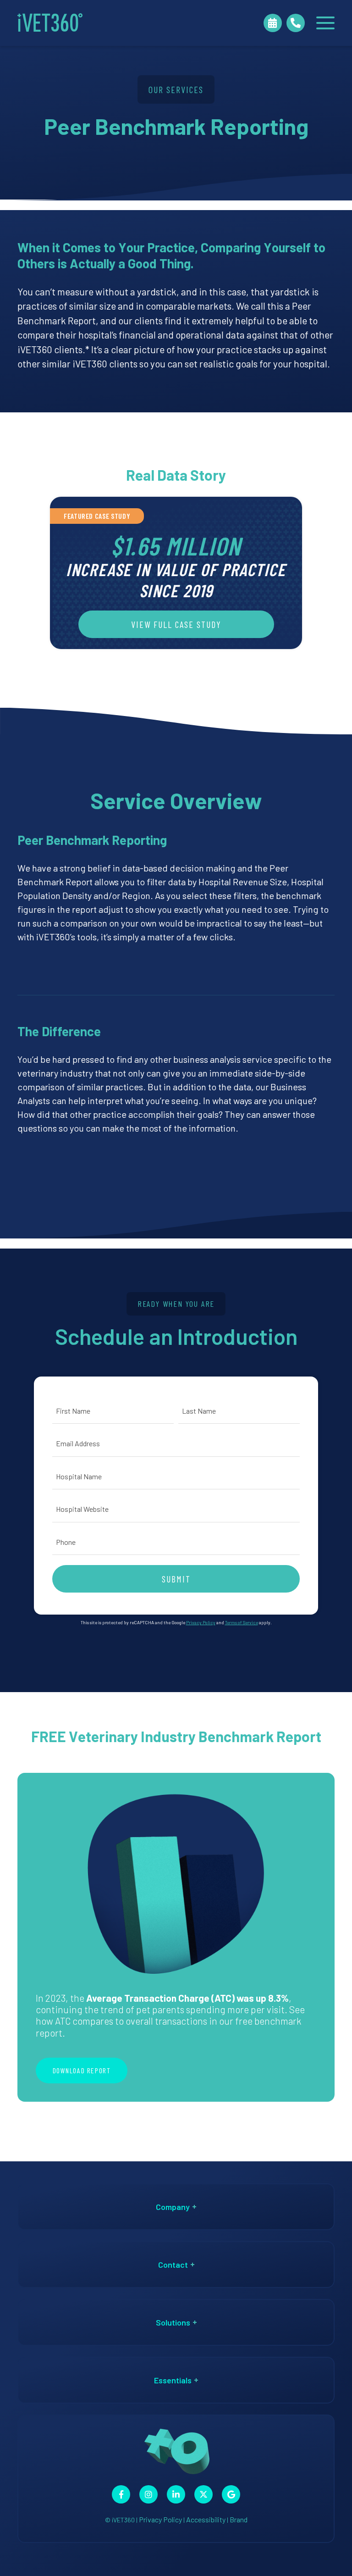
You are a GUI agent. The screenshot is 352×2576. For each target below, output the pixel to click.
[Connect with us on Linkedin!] (176, 2494)
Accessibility (206, 2519)
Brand (239, 2519)
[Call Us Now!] (296, 23)
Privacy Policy (201, 1622)
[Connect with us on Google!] (231, 2494)
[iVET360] (50, 23)
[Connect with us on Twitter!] (203, 2494)
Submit (176, 1579)
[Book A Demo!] (273, 23)
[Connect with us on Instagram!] (148, 2494)
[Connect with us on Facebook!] (121, 2494)
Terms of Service (242, 1622)
